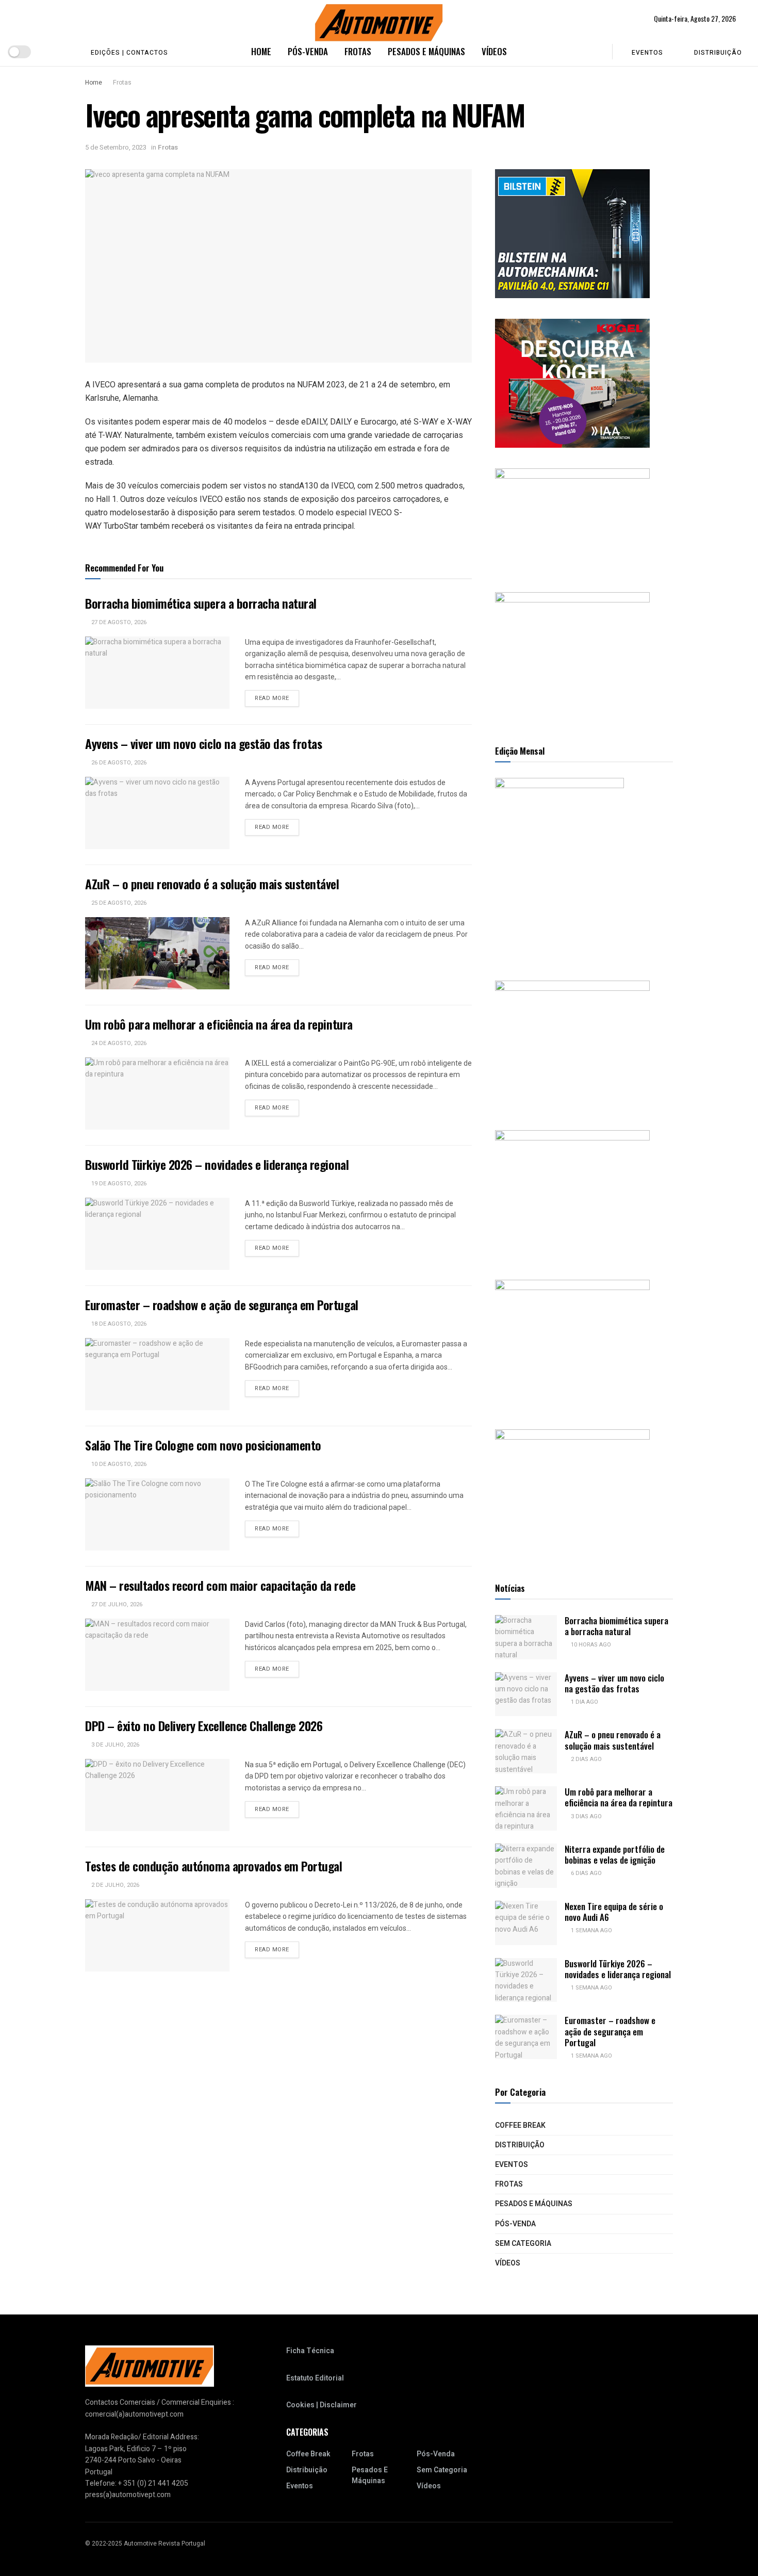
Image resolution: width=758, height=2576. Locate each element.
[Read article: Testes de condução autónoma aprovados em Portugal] (157, 1935)
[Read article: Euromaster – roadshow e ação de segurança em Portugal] (157, 1374)
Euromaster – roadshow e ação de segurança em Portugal (222, 1305)
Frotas (358, 51)
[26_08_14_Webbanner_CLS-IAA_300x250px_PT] (572, 383)
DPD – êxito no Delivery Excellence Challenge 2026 (204, 1725)
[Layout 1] (572, 233)
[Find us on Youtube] (48, 52)
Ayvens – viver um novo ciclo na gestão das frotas (203, 743)
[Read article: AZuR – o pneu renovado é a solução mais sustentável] (157, 953)
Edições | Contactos (129, 53)
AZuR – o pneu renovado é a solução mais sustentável (212, 884)
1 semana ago (591, 1930)
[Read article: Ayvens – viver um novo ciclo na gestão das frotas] (157, 813)
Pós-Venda (308, 51)
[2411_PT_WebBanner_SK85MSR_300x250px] (572, 1344)
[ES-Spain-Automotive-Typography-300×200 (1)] (572, 520)
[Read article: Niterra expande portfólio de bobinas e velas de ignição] (526, 1866)
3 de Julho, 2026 (114, 1745)
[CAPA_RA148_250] (559, 868)
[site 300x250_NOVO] (572, 1045)
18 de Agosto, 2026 (118, 1324)
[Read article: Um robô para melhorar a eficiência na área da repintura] (157, 1094)
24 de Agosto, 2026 (118, 1043)
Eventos (647, 53)
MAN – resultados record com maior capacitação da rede (220, 1585)
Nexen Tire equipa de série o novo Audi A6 (614, 1912)
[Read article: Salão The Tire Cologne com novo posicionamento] (157, 1514)
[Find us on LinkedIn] (65, 52)
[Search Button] (597, 52)
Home (261, 51)
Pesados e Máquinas (426, 51)
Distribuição (718, 53)
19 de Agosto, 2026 (118, 1184)
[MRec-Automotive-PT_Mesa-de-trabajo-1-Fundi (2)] (572, 656)
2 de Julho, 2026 (114, 1885)
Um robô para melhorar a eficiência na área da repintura (219, 1024)
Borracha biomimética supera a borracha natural (201, 603)
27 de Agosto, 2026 (118, 622)
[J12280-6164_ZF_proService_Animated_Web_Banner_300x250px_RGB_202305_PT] (572, 1194)
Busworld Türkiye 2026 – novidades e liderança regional (217, 1164)
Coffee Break (520, 2125)
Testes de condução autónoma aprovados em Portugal (213, 1866)
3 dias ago (586, 1816)
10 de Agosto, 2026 (118, 1464)
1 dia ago (584, 1702)
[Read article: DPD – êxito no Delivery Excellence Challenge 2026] (157, 1795)
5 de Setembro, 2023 (116, 147)
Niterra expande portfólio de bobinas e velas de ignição (615, 1854)
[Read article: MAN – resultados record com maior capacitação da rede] (157, 1655)
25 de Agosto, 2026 (118, 903)
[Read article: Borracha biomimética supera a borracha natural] (157, 673)
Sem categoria (523, 2244)
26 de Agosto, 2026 (118, 763)
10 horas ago (590, 1645)
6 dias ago (586, 1873)
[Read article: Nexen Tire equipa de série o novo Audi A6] (526, 1923)
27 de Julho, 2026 (116, 1604)
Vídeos (494, 51)
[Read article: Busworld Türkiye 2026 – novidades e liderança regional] (157, 1234)
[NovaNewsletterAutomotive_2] (572, 1494)
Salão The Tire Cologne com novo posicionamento (203, 1445)
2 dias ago (586, 1759)
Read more (277, 698)
